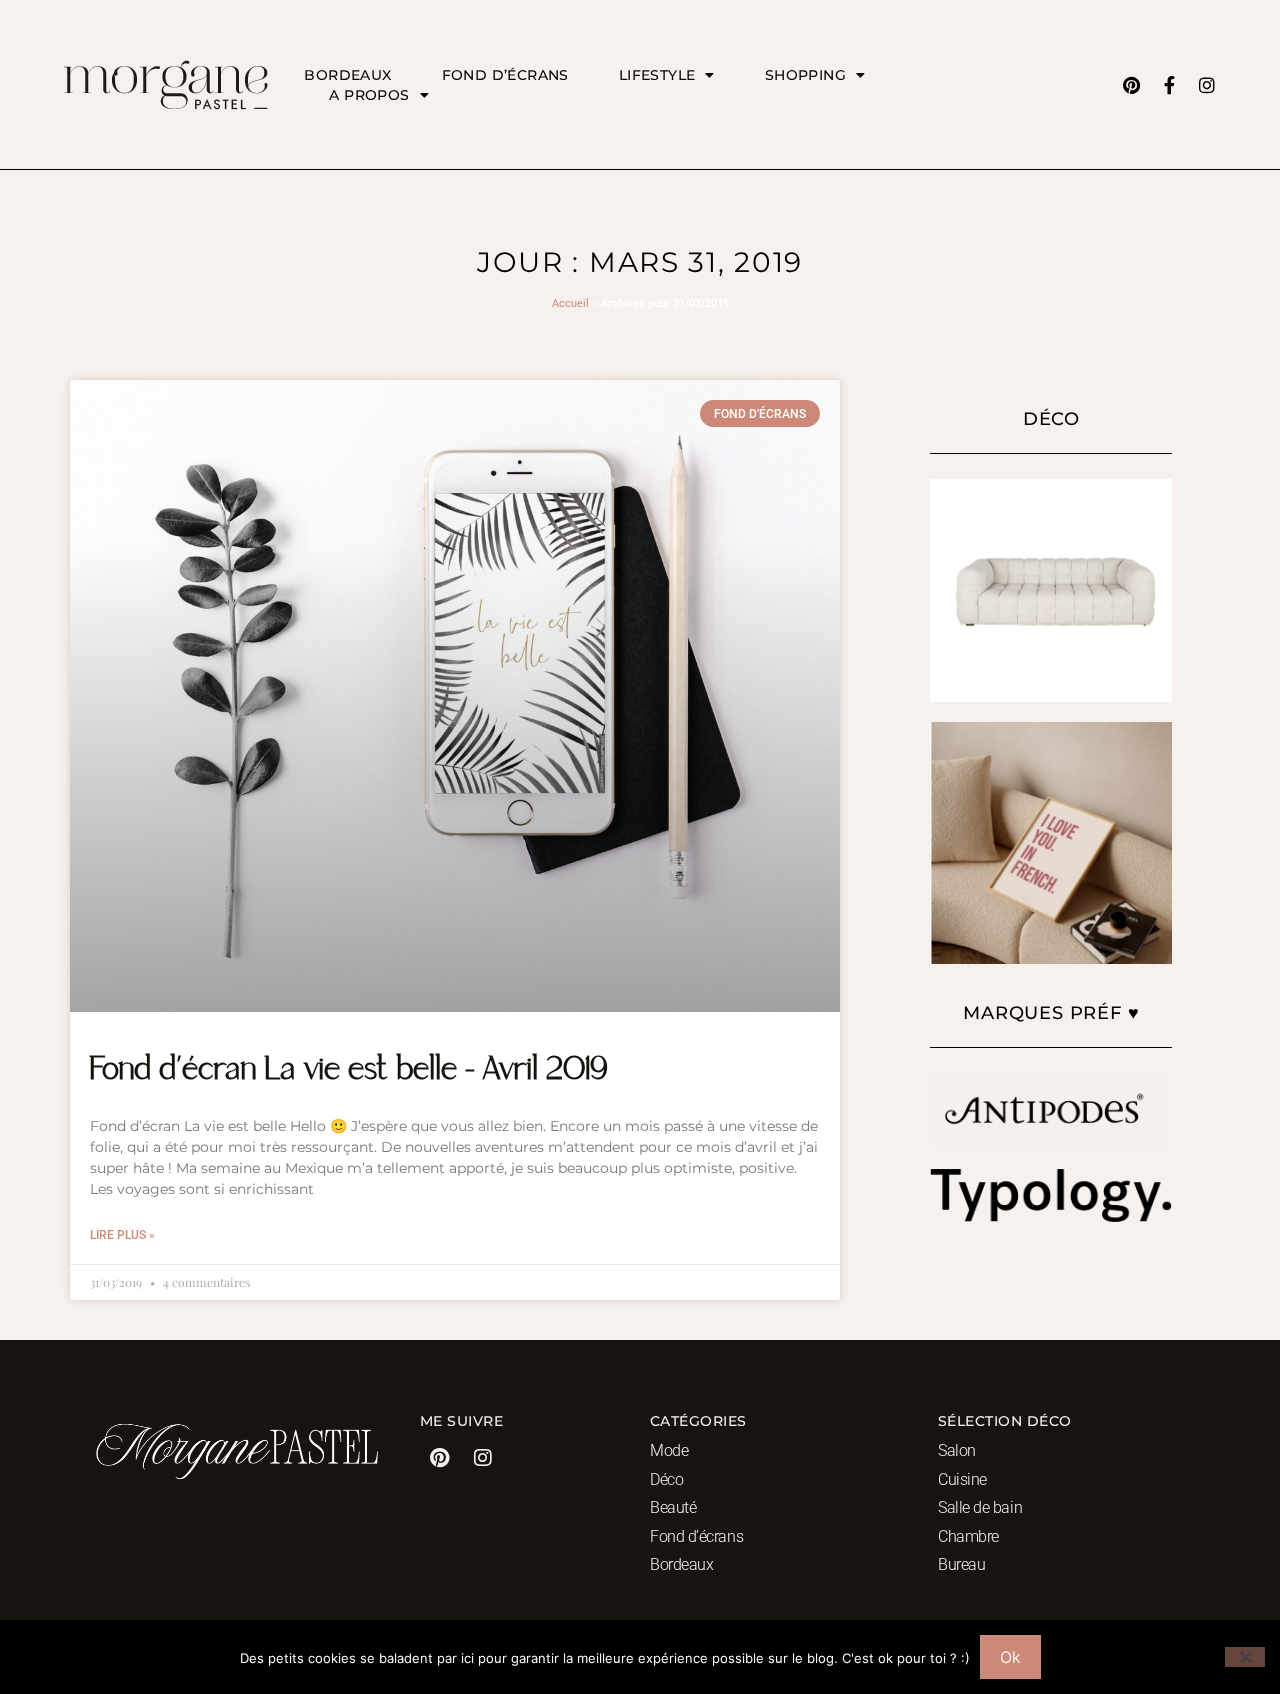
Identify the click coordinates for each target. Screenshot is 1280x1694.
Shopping (805, 75)
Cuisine (962, 1479)
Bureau (961, 1564)
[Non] (1245, 1657)
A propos (369, 95)
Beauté (673, 1507)
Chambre (968, 1536)
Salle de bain (980, 1507)
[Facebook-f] (1169, 85)
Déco (666, 1479)
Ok (1010, 1657)
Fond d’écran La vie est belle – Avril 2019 (349, 1071)
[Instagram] (1207, 85)
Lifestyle (657, 75)
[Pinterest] (1131, 85)
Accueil (570, 303)
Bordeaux (347, 75)
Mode (669, 1450)
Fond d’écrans (505, 75)
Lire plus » (122, 1235)
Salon (957, 1450)
